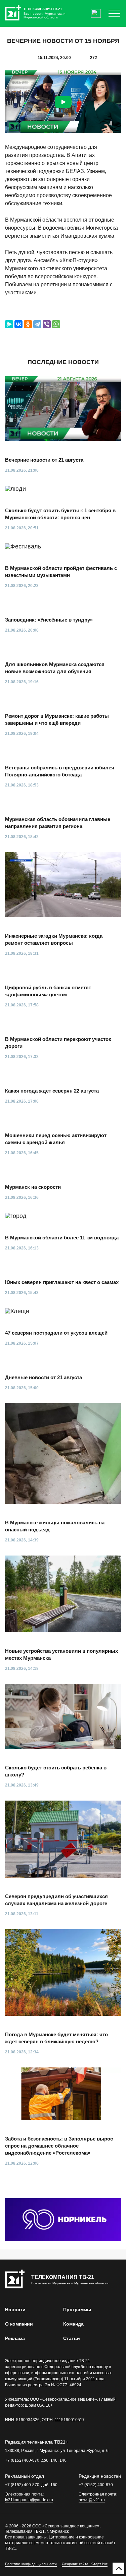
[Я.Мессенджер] (9, 324)
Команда (73, 2324)
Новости (15, 2309)
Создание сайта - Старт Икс (85, 2564)
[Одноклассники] (28, 324)
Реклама (15, 2338)
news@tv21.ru (92, 2500)
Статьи (72, 2338)
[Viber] (47, 324)
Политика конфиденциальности (31, 2564)
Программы (77, 2309)
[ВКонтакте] (18, 324)
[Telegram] (37, 324)
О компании (19, 2324)
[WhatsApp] (56, 324)
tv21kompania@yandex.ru (29, 2500)
